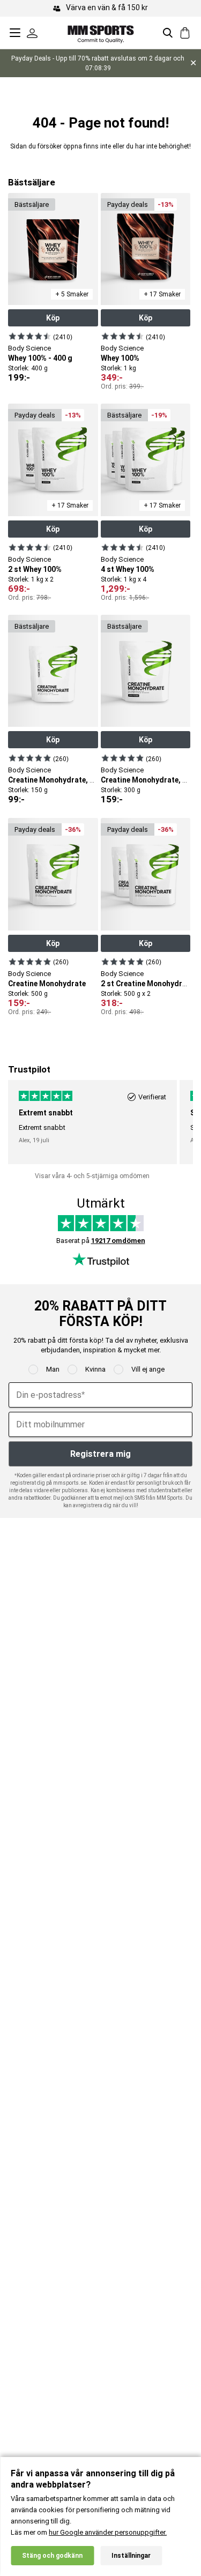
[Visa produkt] (30, 336)
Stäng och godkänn (52, 2556)
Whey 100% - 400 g (40, 358)
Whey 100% (120, 358)
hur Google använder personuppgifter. (108, 2532)
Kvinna (95, 1369)
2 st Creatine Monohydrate (147, 984)
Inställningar (131, 2556)
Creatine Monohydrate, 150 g (58, 780)
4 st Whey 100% (128, 569)
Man (53, 1369)
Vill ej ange (148, 1369)
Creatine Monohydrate (47, 984)
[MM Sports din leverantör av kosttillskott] (101, 32)
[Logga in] (32, 33)
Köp (53, 318)
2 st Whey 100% (35, 569)
